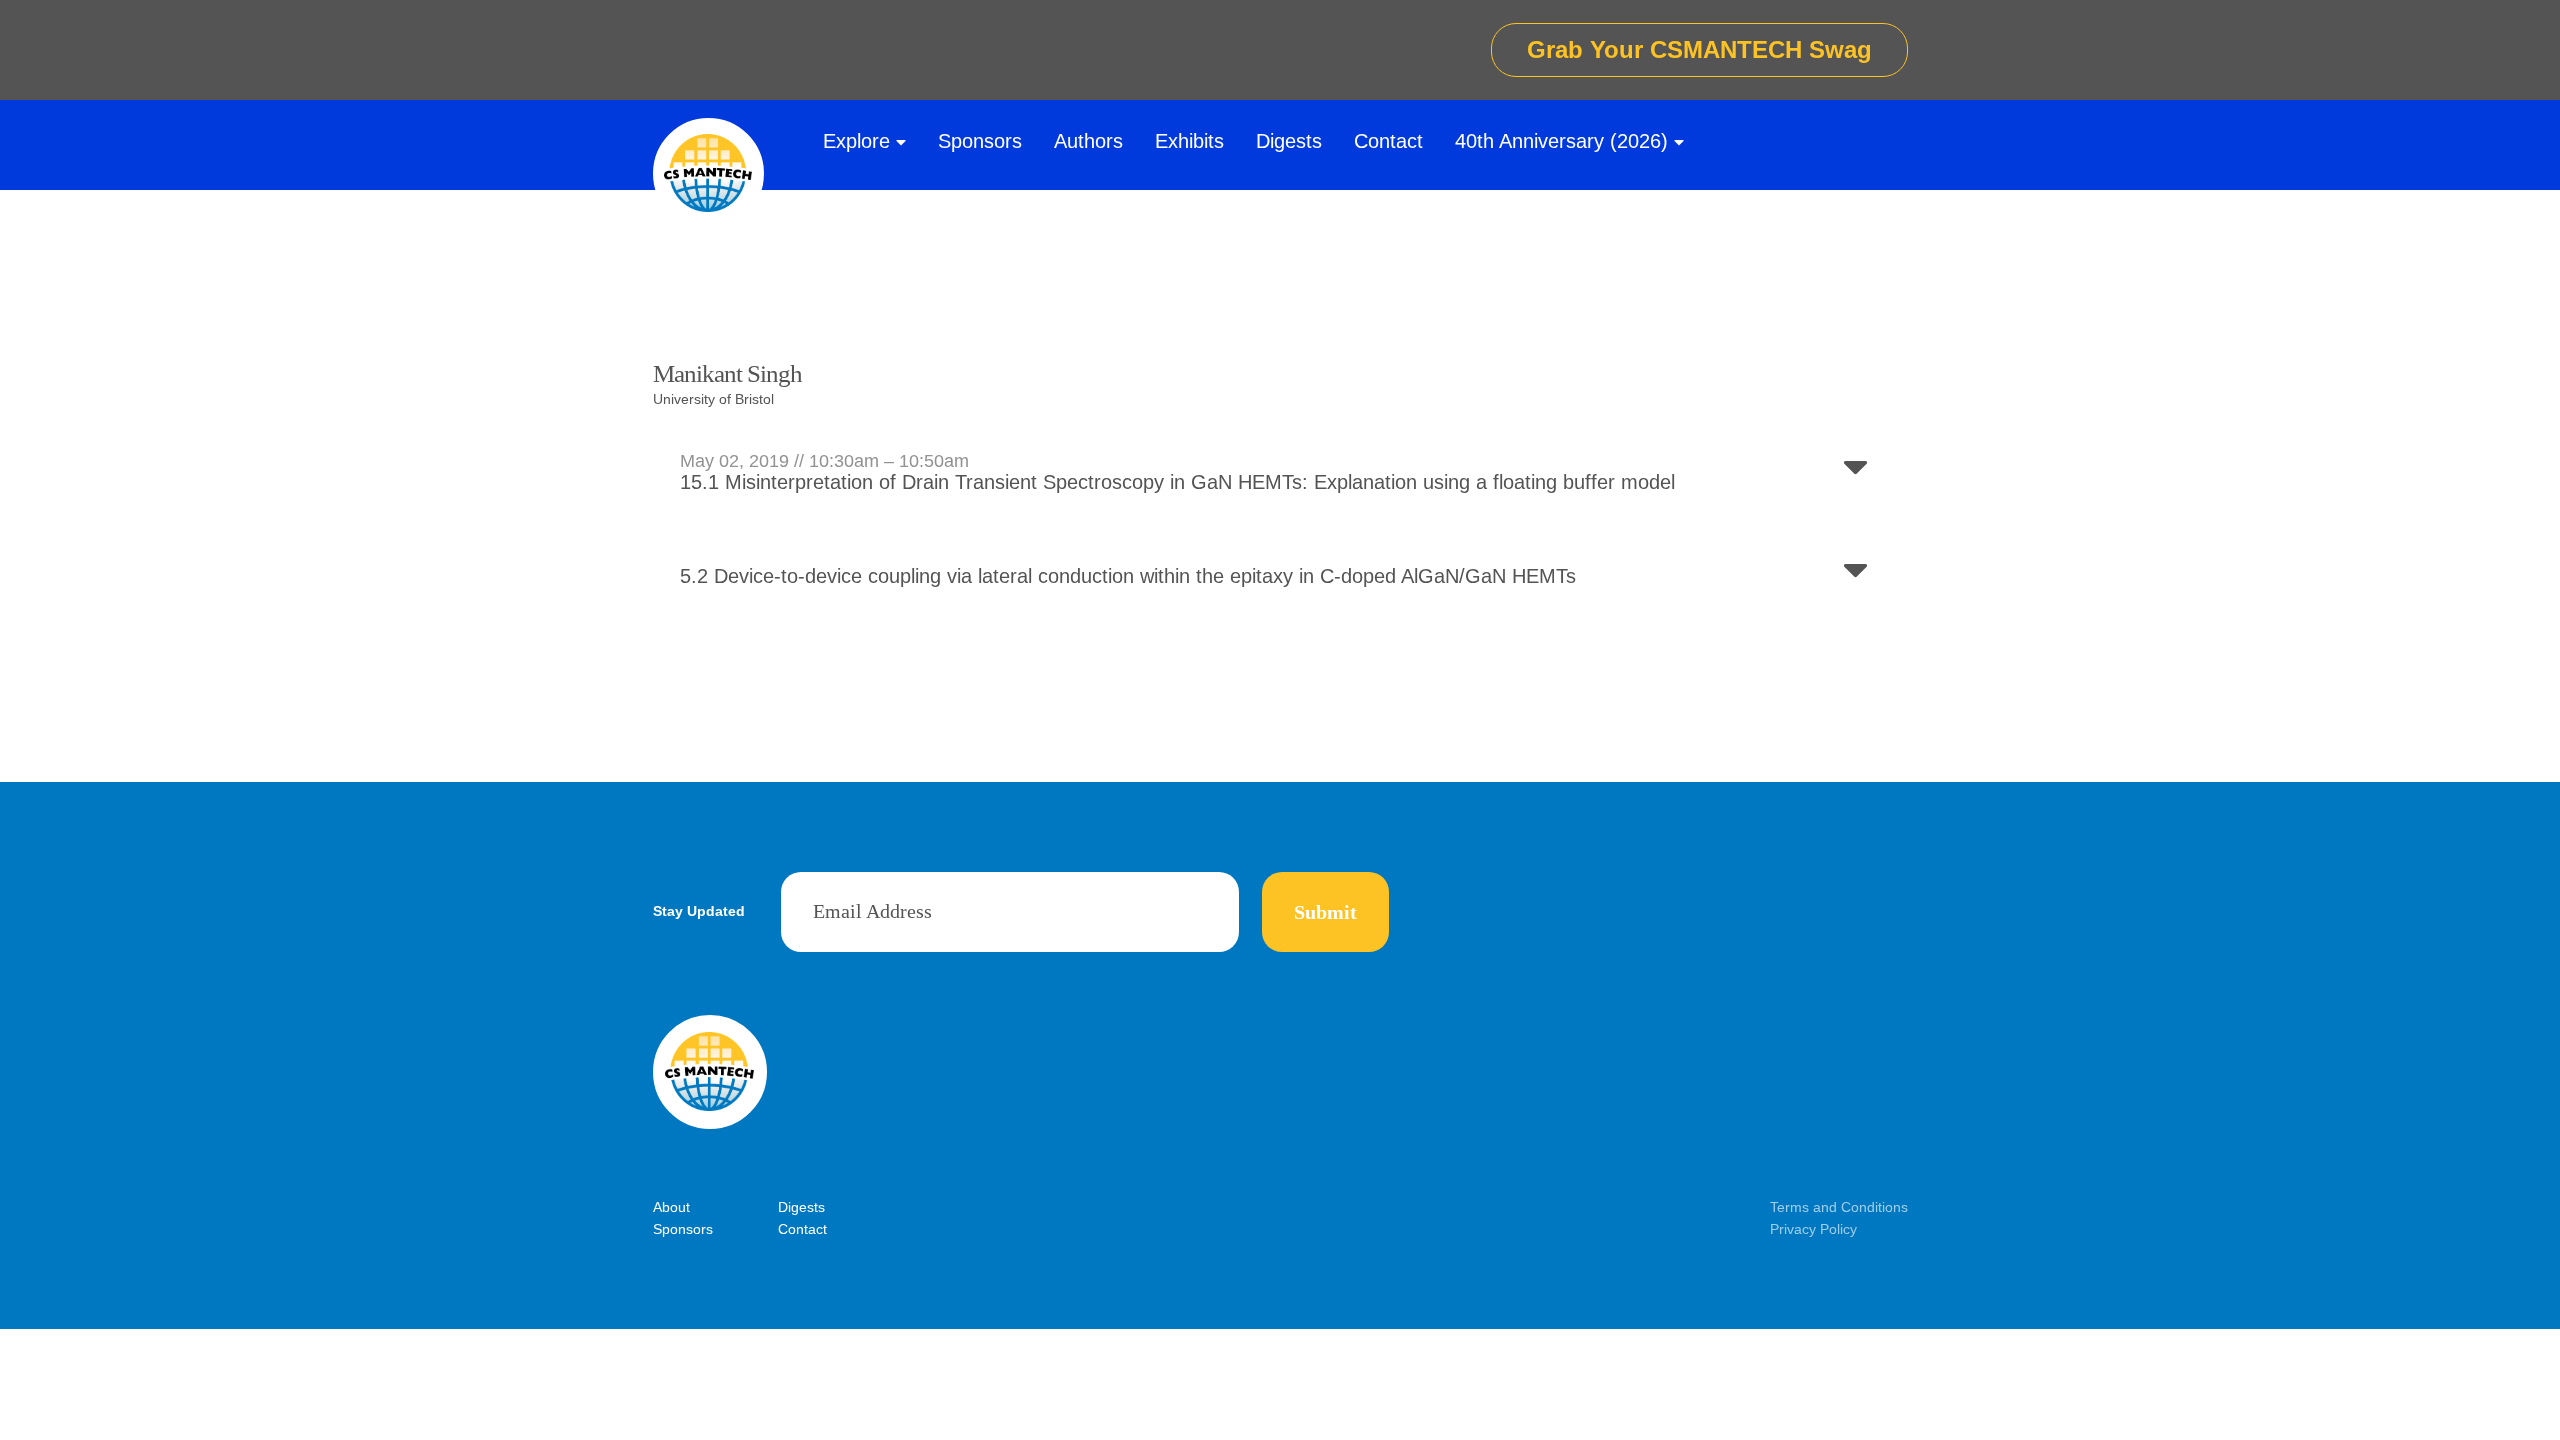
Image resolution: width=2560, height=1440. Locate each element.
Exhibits (1189, 141)
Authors (1088, 141)
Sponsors (980, 141)
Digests (1289, 141)
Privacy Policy (1813, 1229)
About (671, 1207)
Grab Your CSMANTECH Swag (1699, 49)
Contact (1388, 141)
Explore (856, 141)
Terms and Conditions (1839, 1207)
